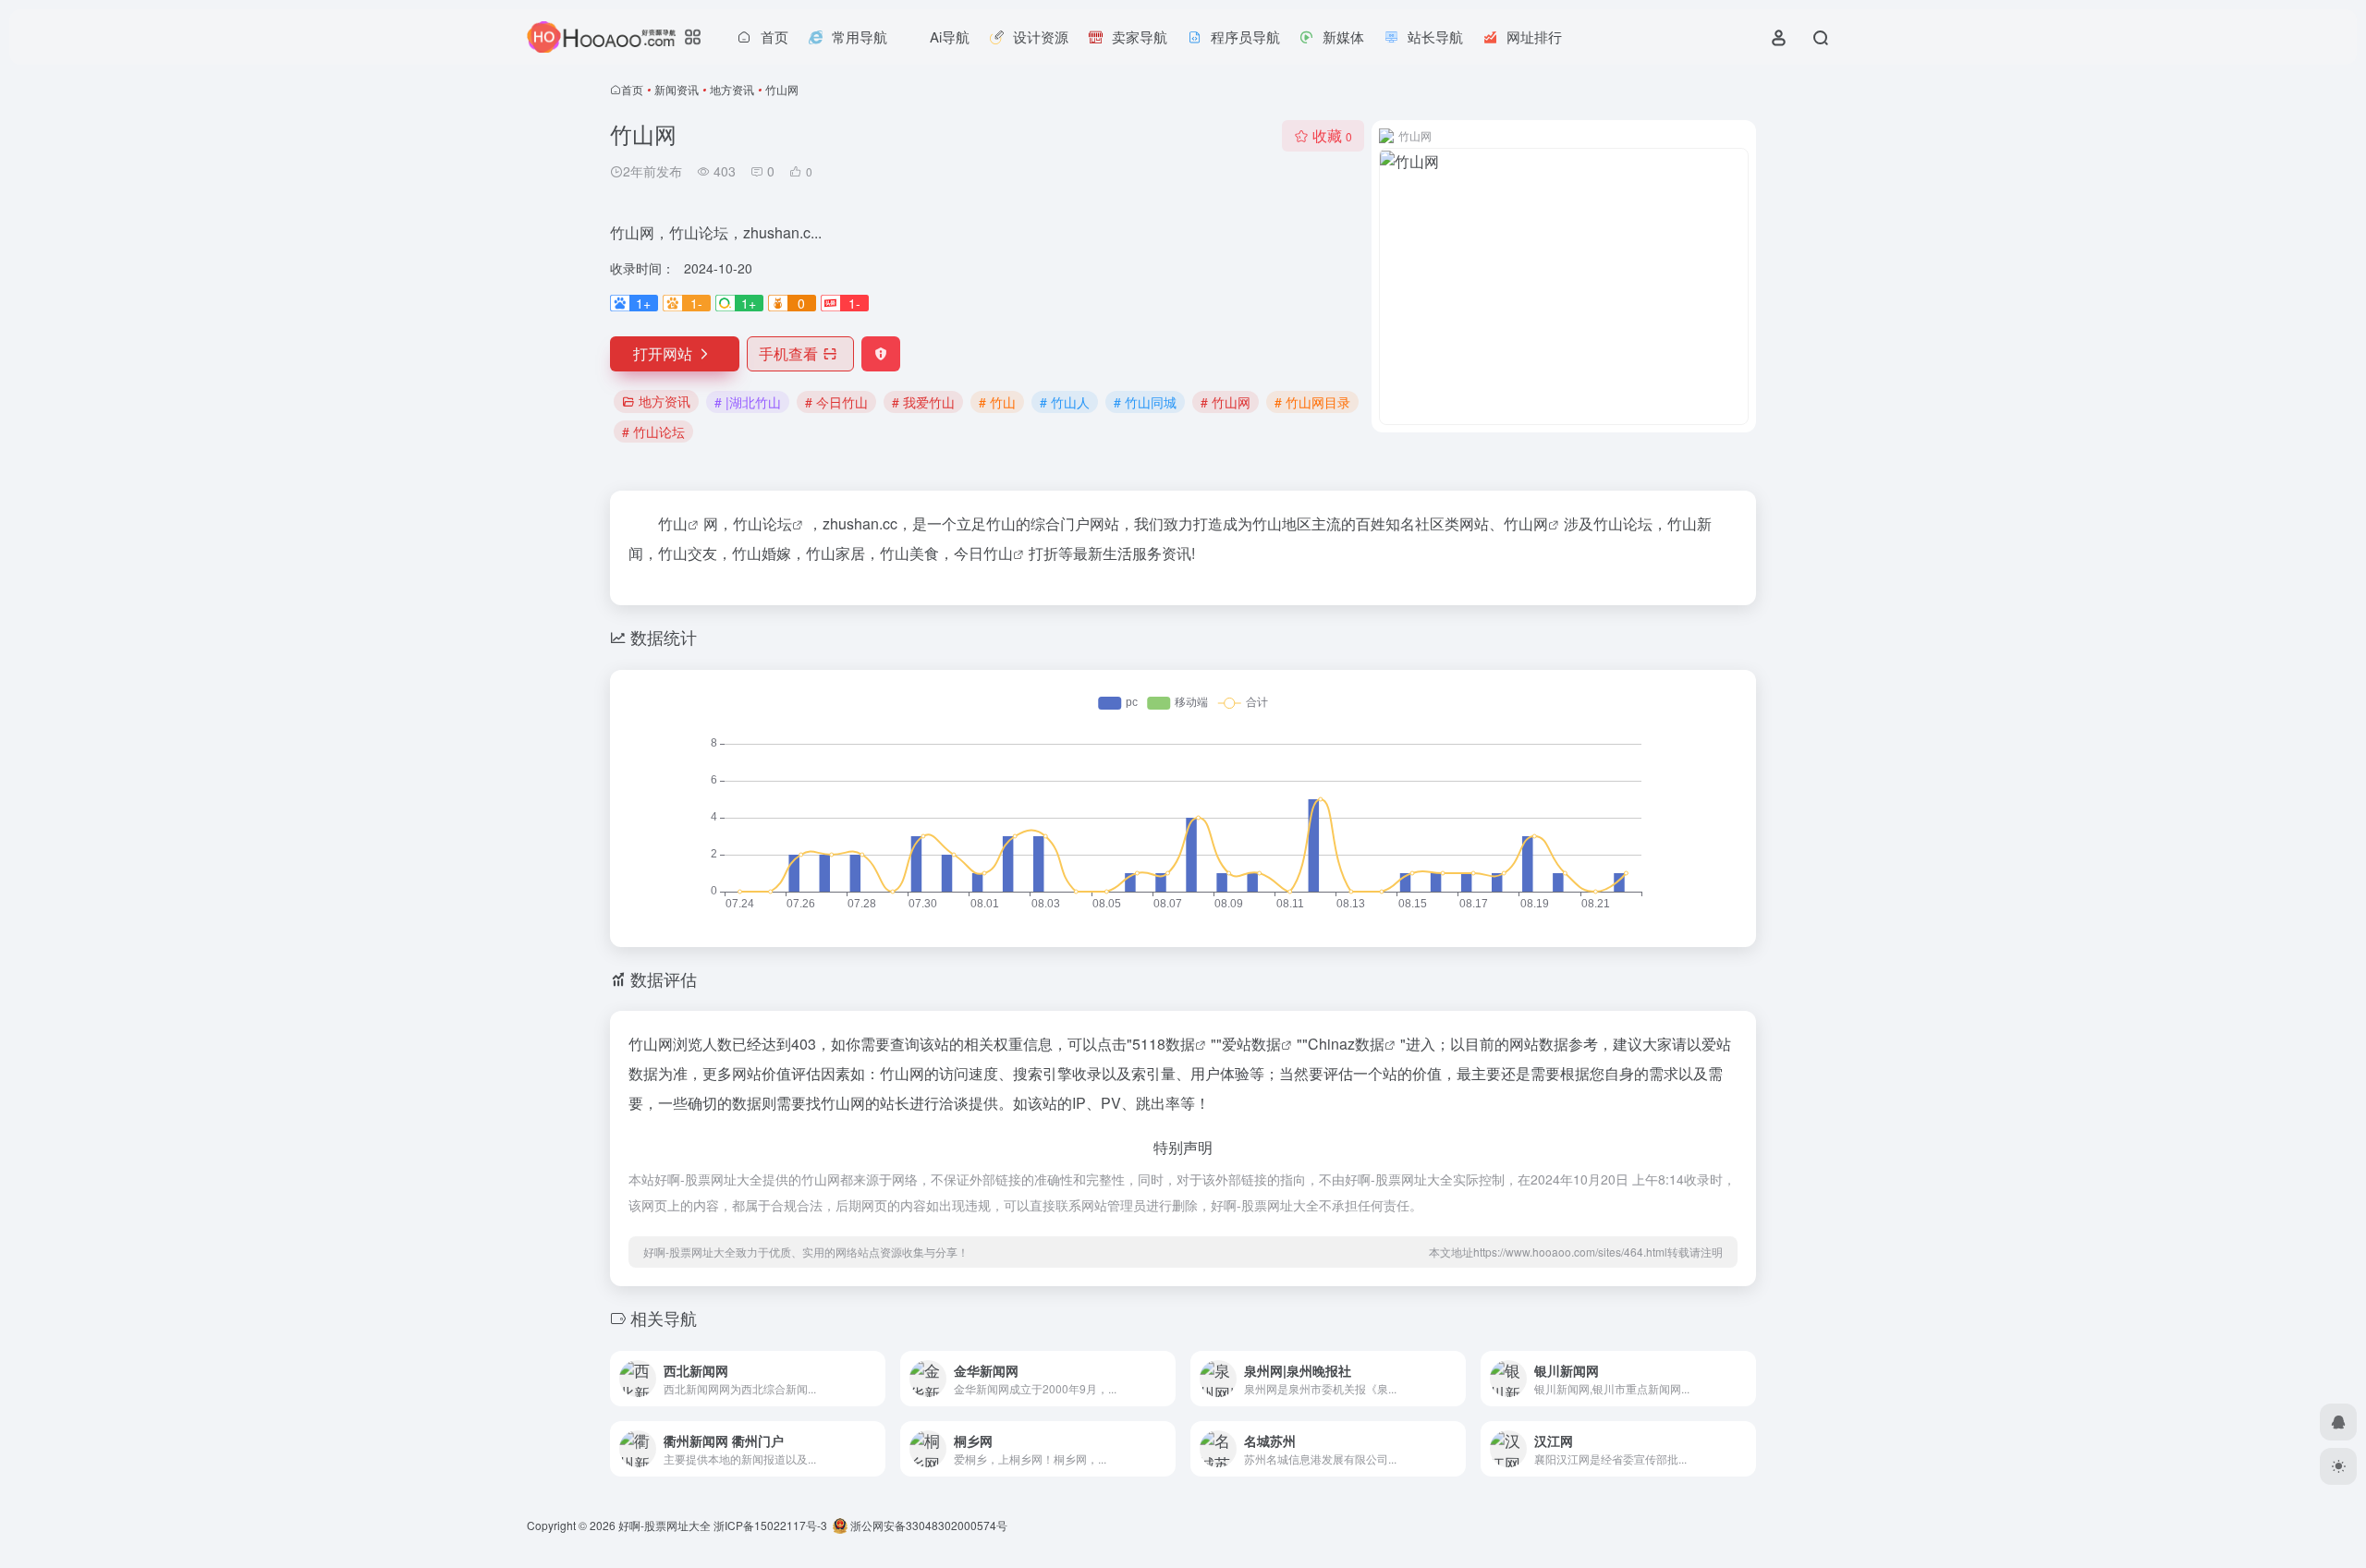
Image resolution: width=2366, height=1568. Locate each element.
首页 (632, 89)
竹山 (673, 523)
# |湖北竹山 (748, 402)
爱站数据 (1251, 1044)
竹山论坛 (762, 523)
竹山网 (1526, 523)
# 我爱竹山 (923, 402)
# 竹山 (997, 402)
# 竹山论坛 (653, 432)
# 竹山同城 (1145, 402)
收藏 (1332, 135)
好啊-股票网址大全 (665, 1525)
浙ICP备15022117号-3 (770, 1525)
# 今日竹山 (836, 402)
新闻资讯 (677, 89)
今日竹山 (983, 553)
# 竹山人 (1065, 402)
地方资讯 (732, 89)
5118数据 (1164, 1044)
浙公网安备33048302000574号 (927, 1525)
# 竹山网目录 (1312, 402)
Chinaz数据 (1346, 1044)
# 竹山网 (1226, 402)
